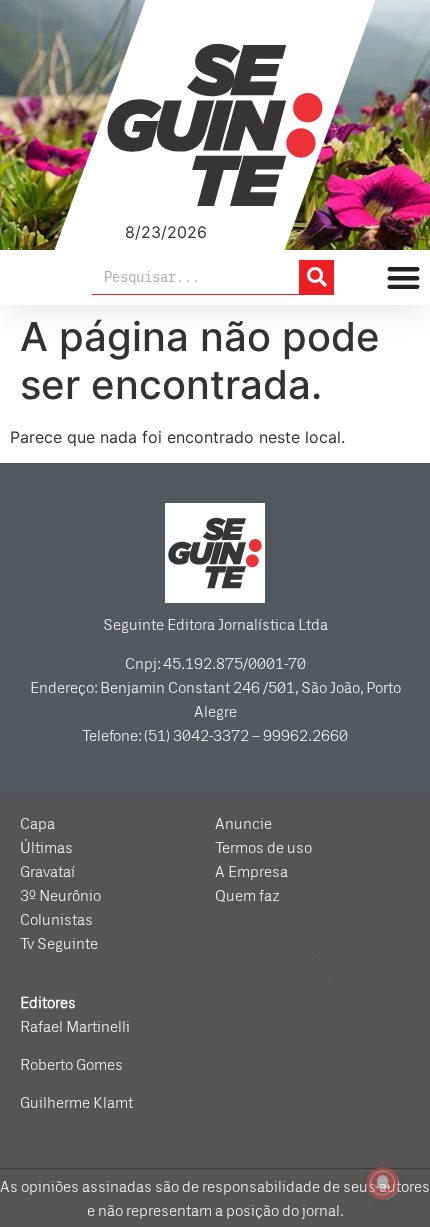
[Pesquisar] (316, 277)
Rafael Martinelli (75, 1027)
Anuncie (243, 824)
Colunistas (56, 920)
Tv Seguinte (59, 944)
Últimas (46, 848)
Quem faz (247, 896)
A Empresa (251, 872)
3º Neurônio (60, 896)
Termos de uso (263, 848)
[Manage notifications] (383, 1183)
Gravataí (47, 872)
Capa (37, 824)
